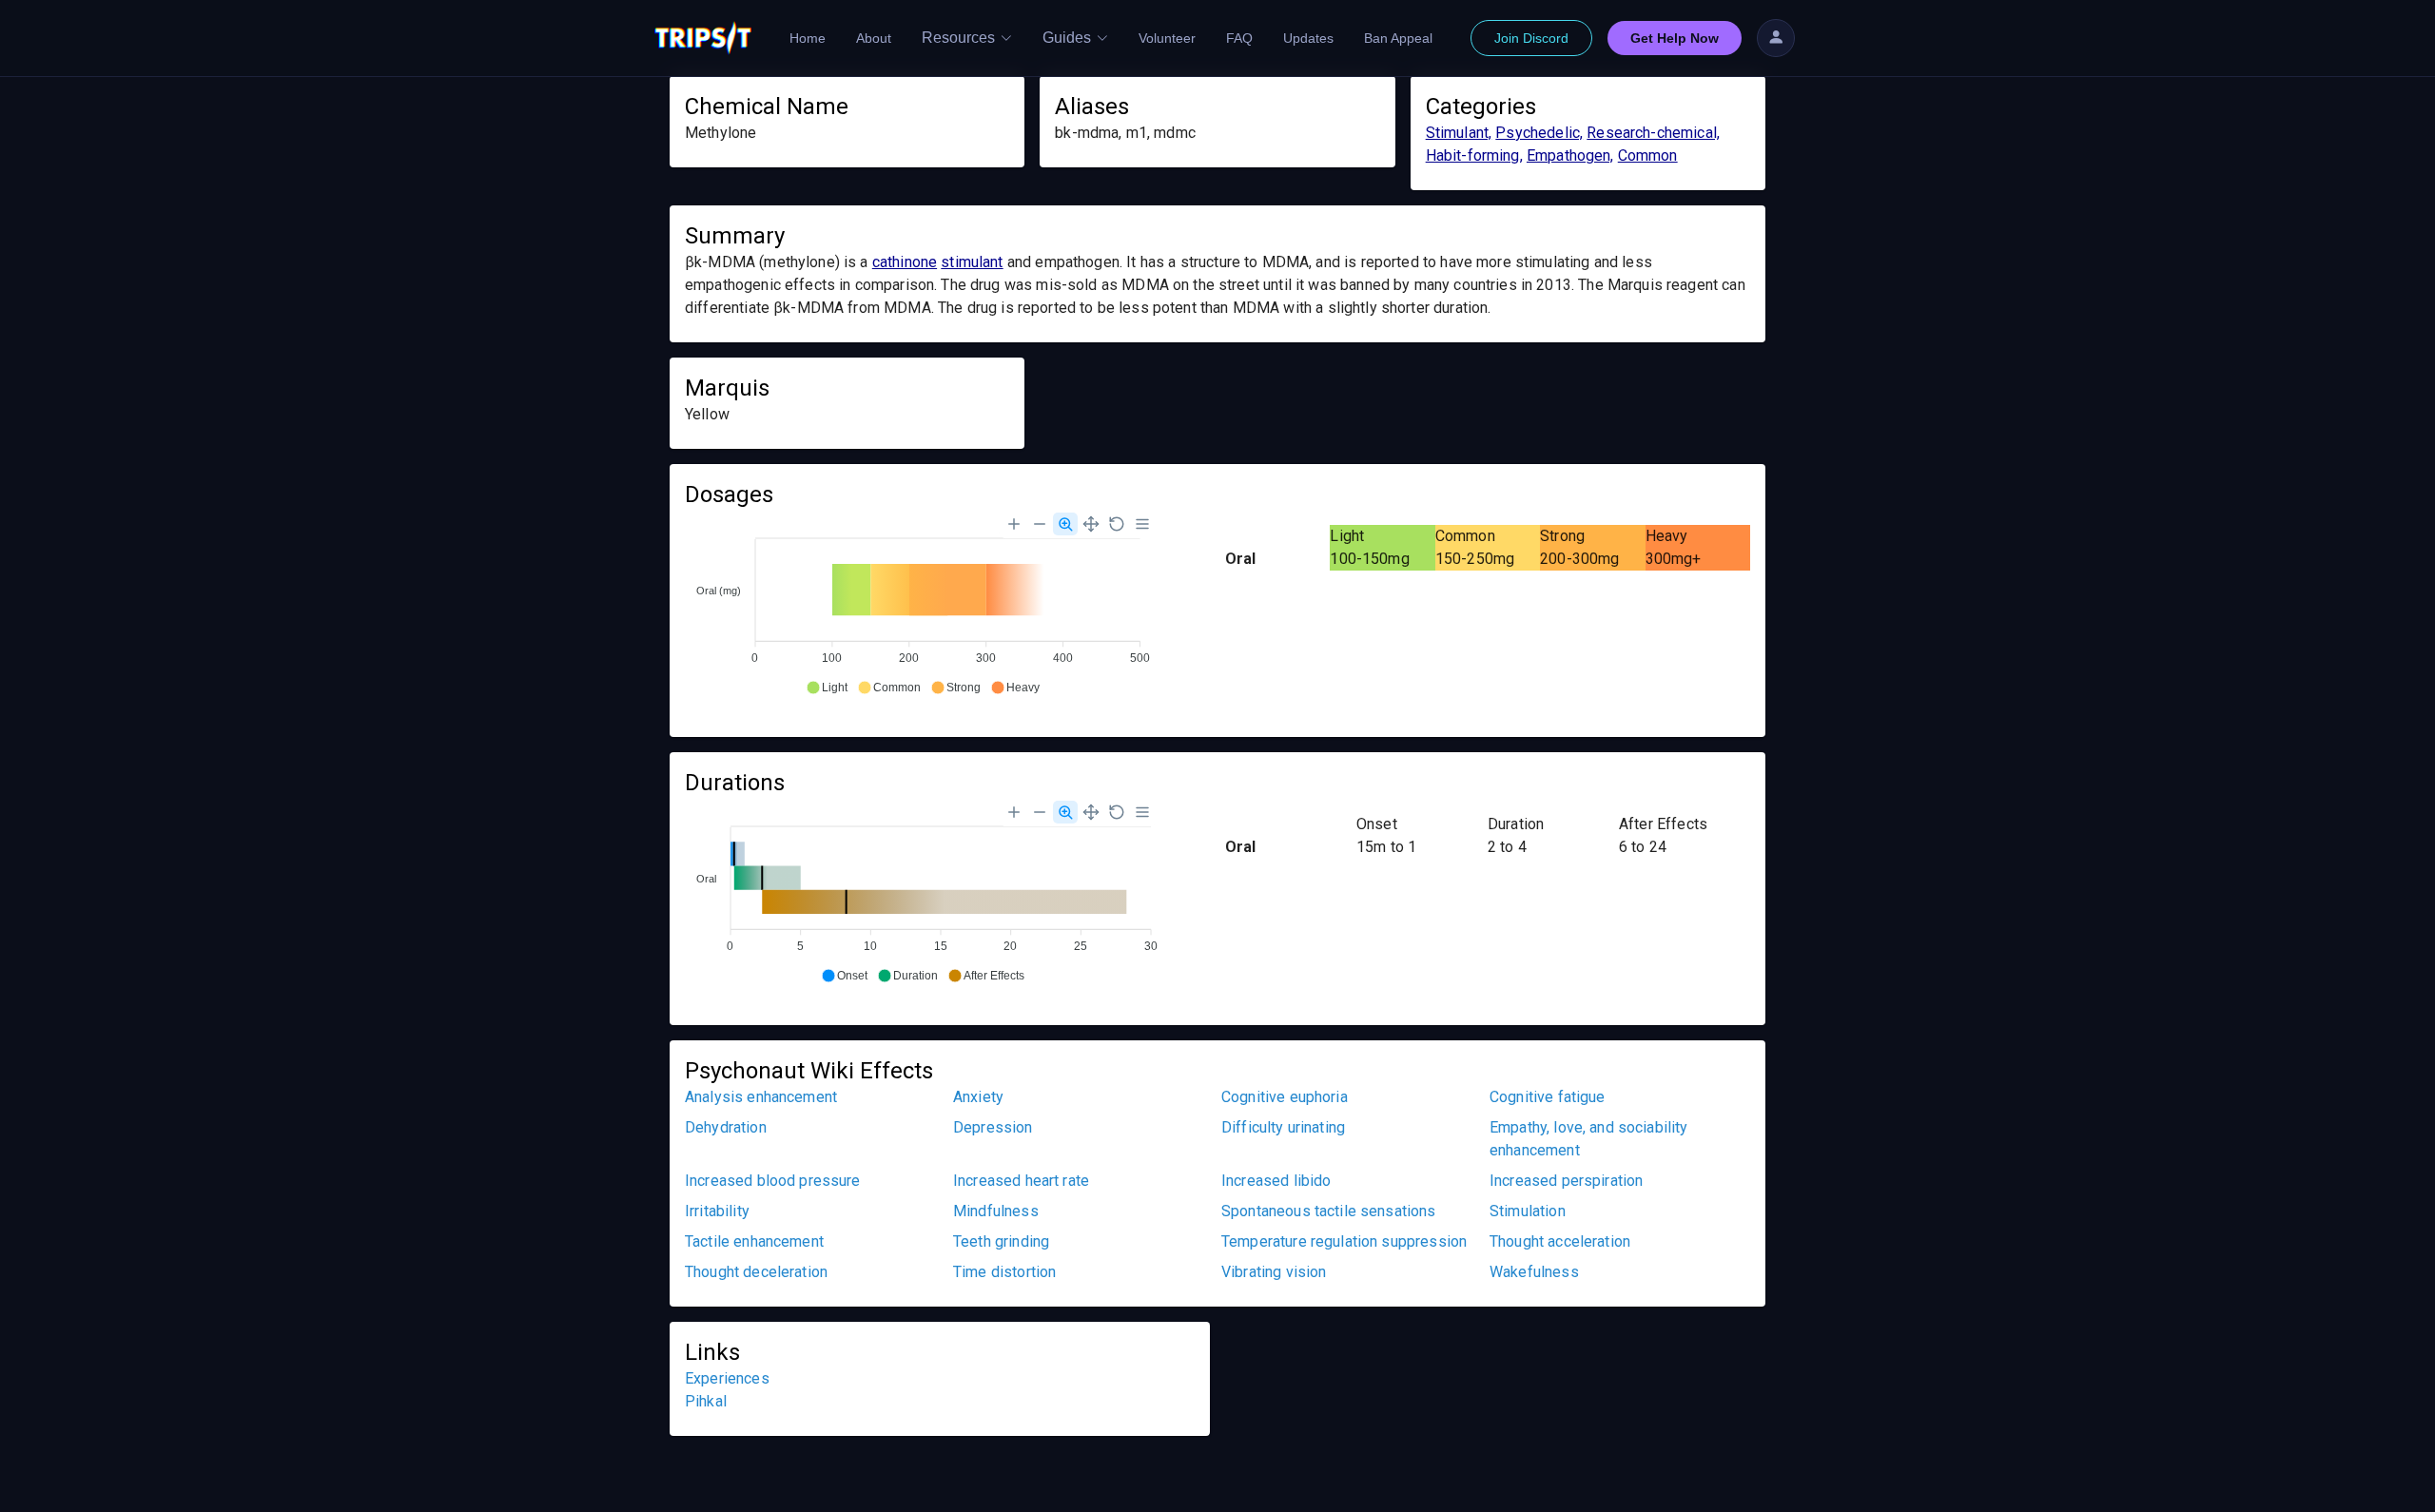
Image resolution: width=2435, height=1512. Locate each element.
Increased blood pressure (773, 1181)
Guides (1067, 38)
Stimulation (1528, 1211)
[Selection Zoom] (1065, 524)
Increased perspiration (1566, 1181)
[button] (827, 688)
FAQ (1239, 38)
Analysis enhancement (761, 1097)
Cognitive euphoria (1285, 1097)
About (874, 38)
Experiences (727, 1378)
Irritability (717, 1211)
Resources (958, 38)
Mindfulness (996, 1211)
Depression (993, 1127)
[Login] (1776, 38)
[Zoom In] (1014, 524)
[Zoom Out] (1040, 524)
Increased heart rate (1021, 1181)
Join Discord (1531, 38)
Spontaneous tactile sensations (1329, 1211)
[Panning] (1091, 524)
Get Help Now (1675, 38)
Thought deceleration (756, 1272)
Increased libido (1276, 1181)
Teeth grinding (1001, 1241)
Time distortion (1004, 1272)
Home (808, 38)
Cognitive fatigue (1548, 1097)
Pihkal (706, 1401)
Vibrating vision (1274, 1272)
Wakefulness (1534, 1272)
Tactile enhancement (754, 1241)
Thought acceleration (1560, 1241)
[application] (923, 605)
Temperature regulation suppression (1344, 1241)
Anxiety (978, 1097)
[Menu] (1142, 524)
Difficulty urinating (1283, 1127)
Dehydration (726, 1127)
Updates (1308, 38)
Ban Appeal (1398, 38)
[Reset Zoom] (1117, 524)
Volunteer (1167, 38)
